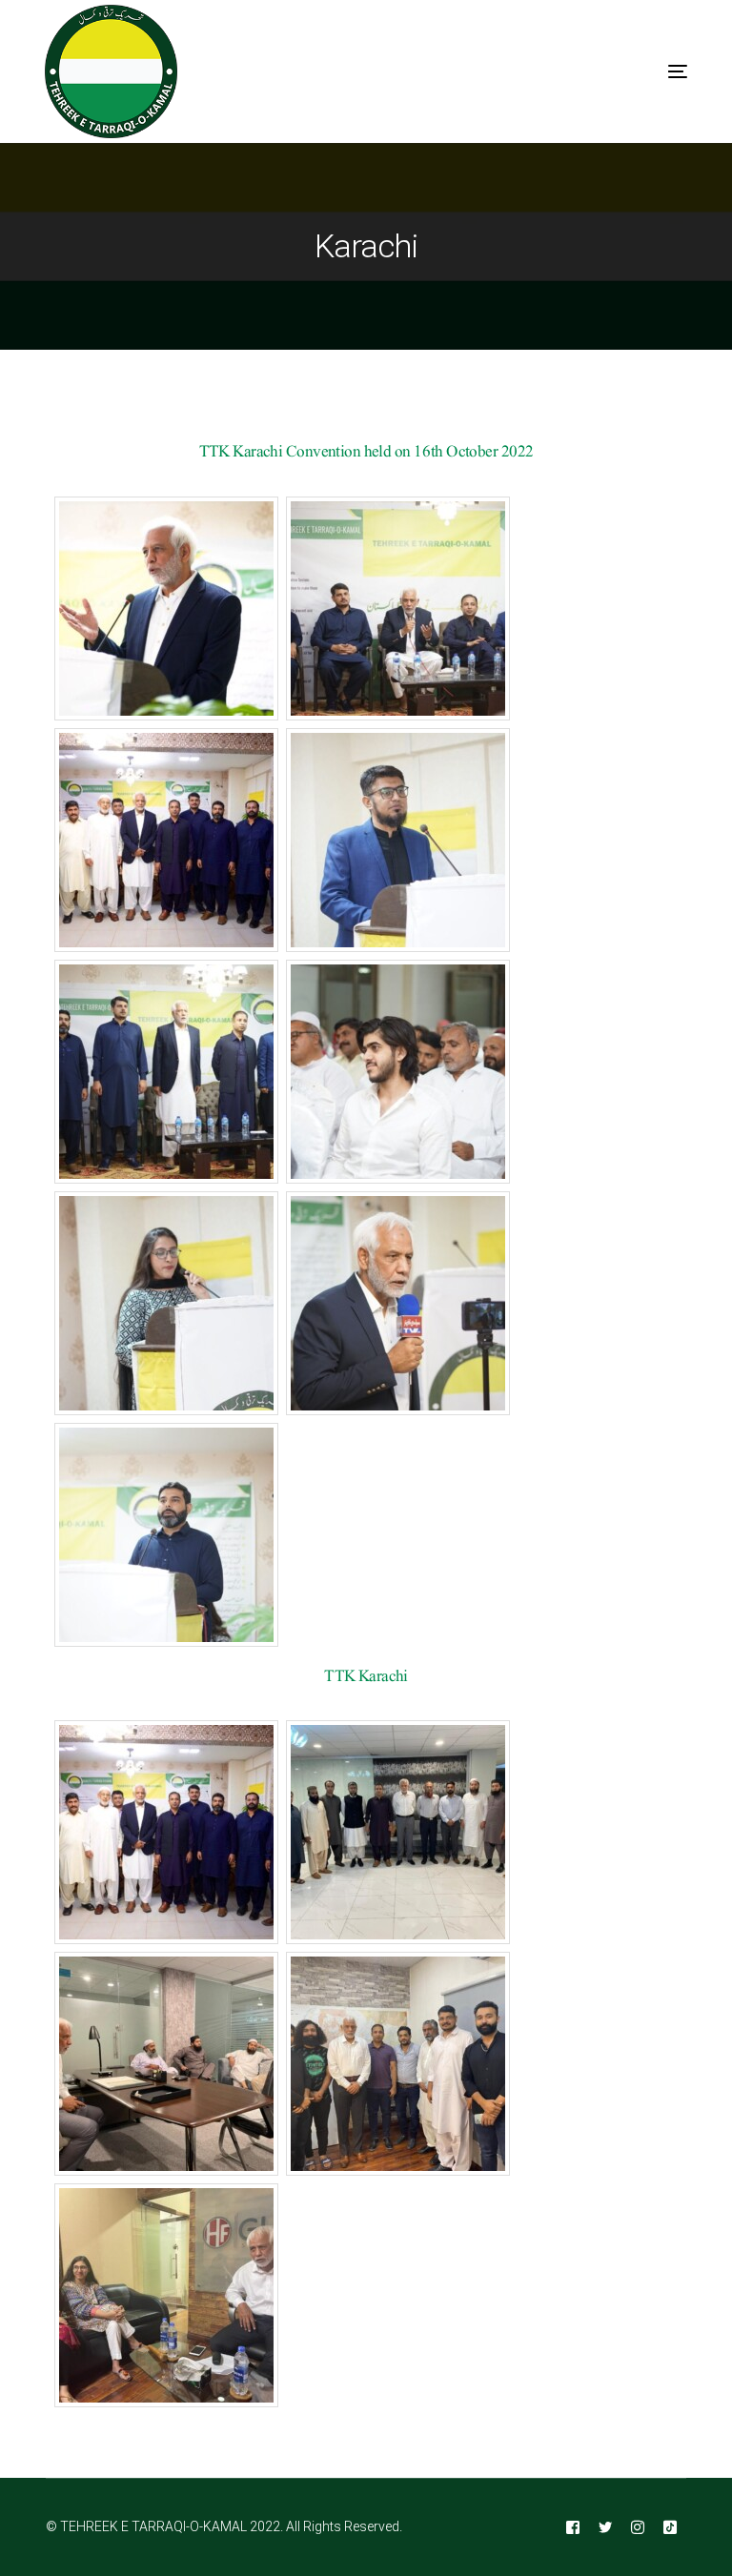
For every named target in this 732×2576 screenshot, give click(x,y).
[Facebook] (573, 2527)
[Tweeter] (605, 2527)
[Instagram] (638, 2527)
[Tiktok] (670, 2527)
